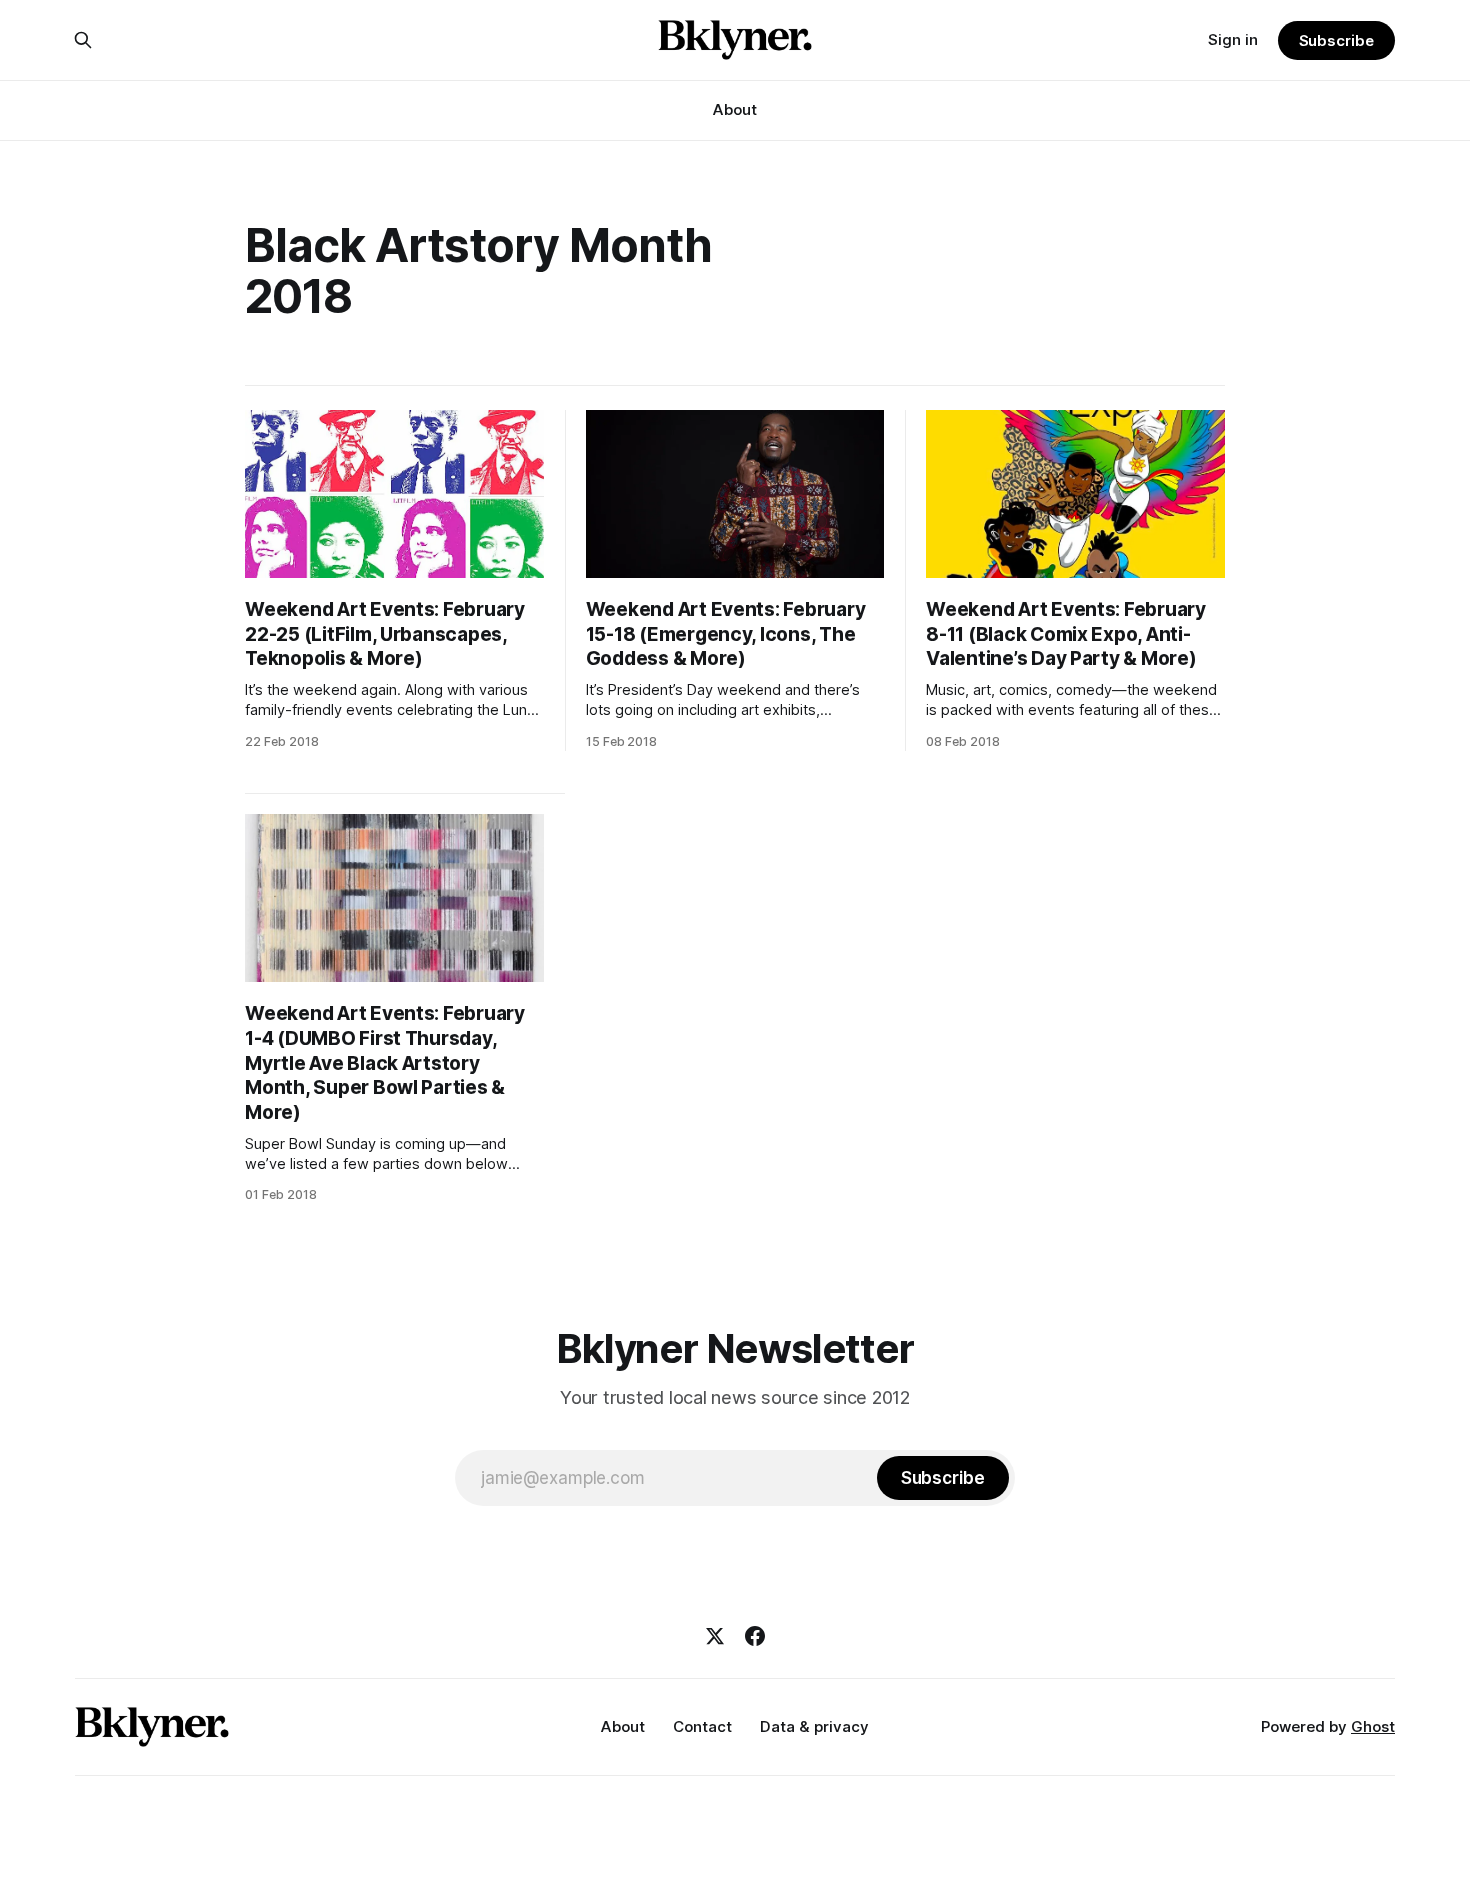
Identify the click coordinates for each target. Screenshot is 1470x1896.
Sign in (1233, 39)
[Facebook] (755, 1636)
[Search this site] (83, 40)
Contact (702, 1726)
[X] (715, 1636)
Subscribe (1336, 40)
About (735, 109)
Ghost (1373, 1726)
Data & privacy (814, 1726)
